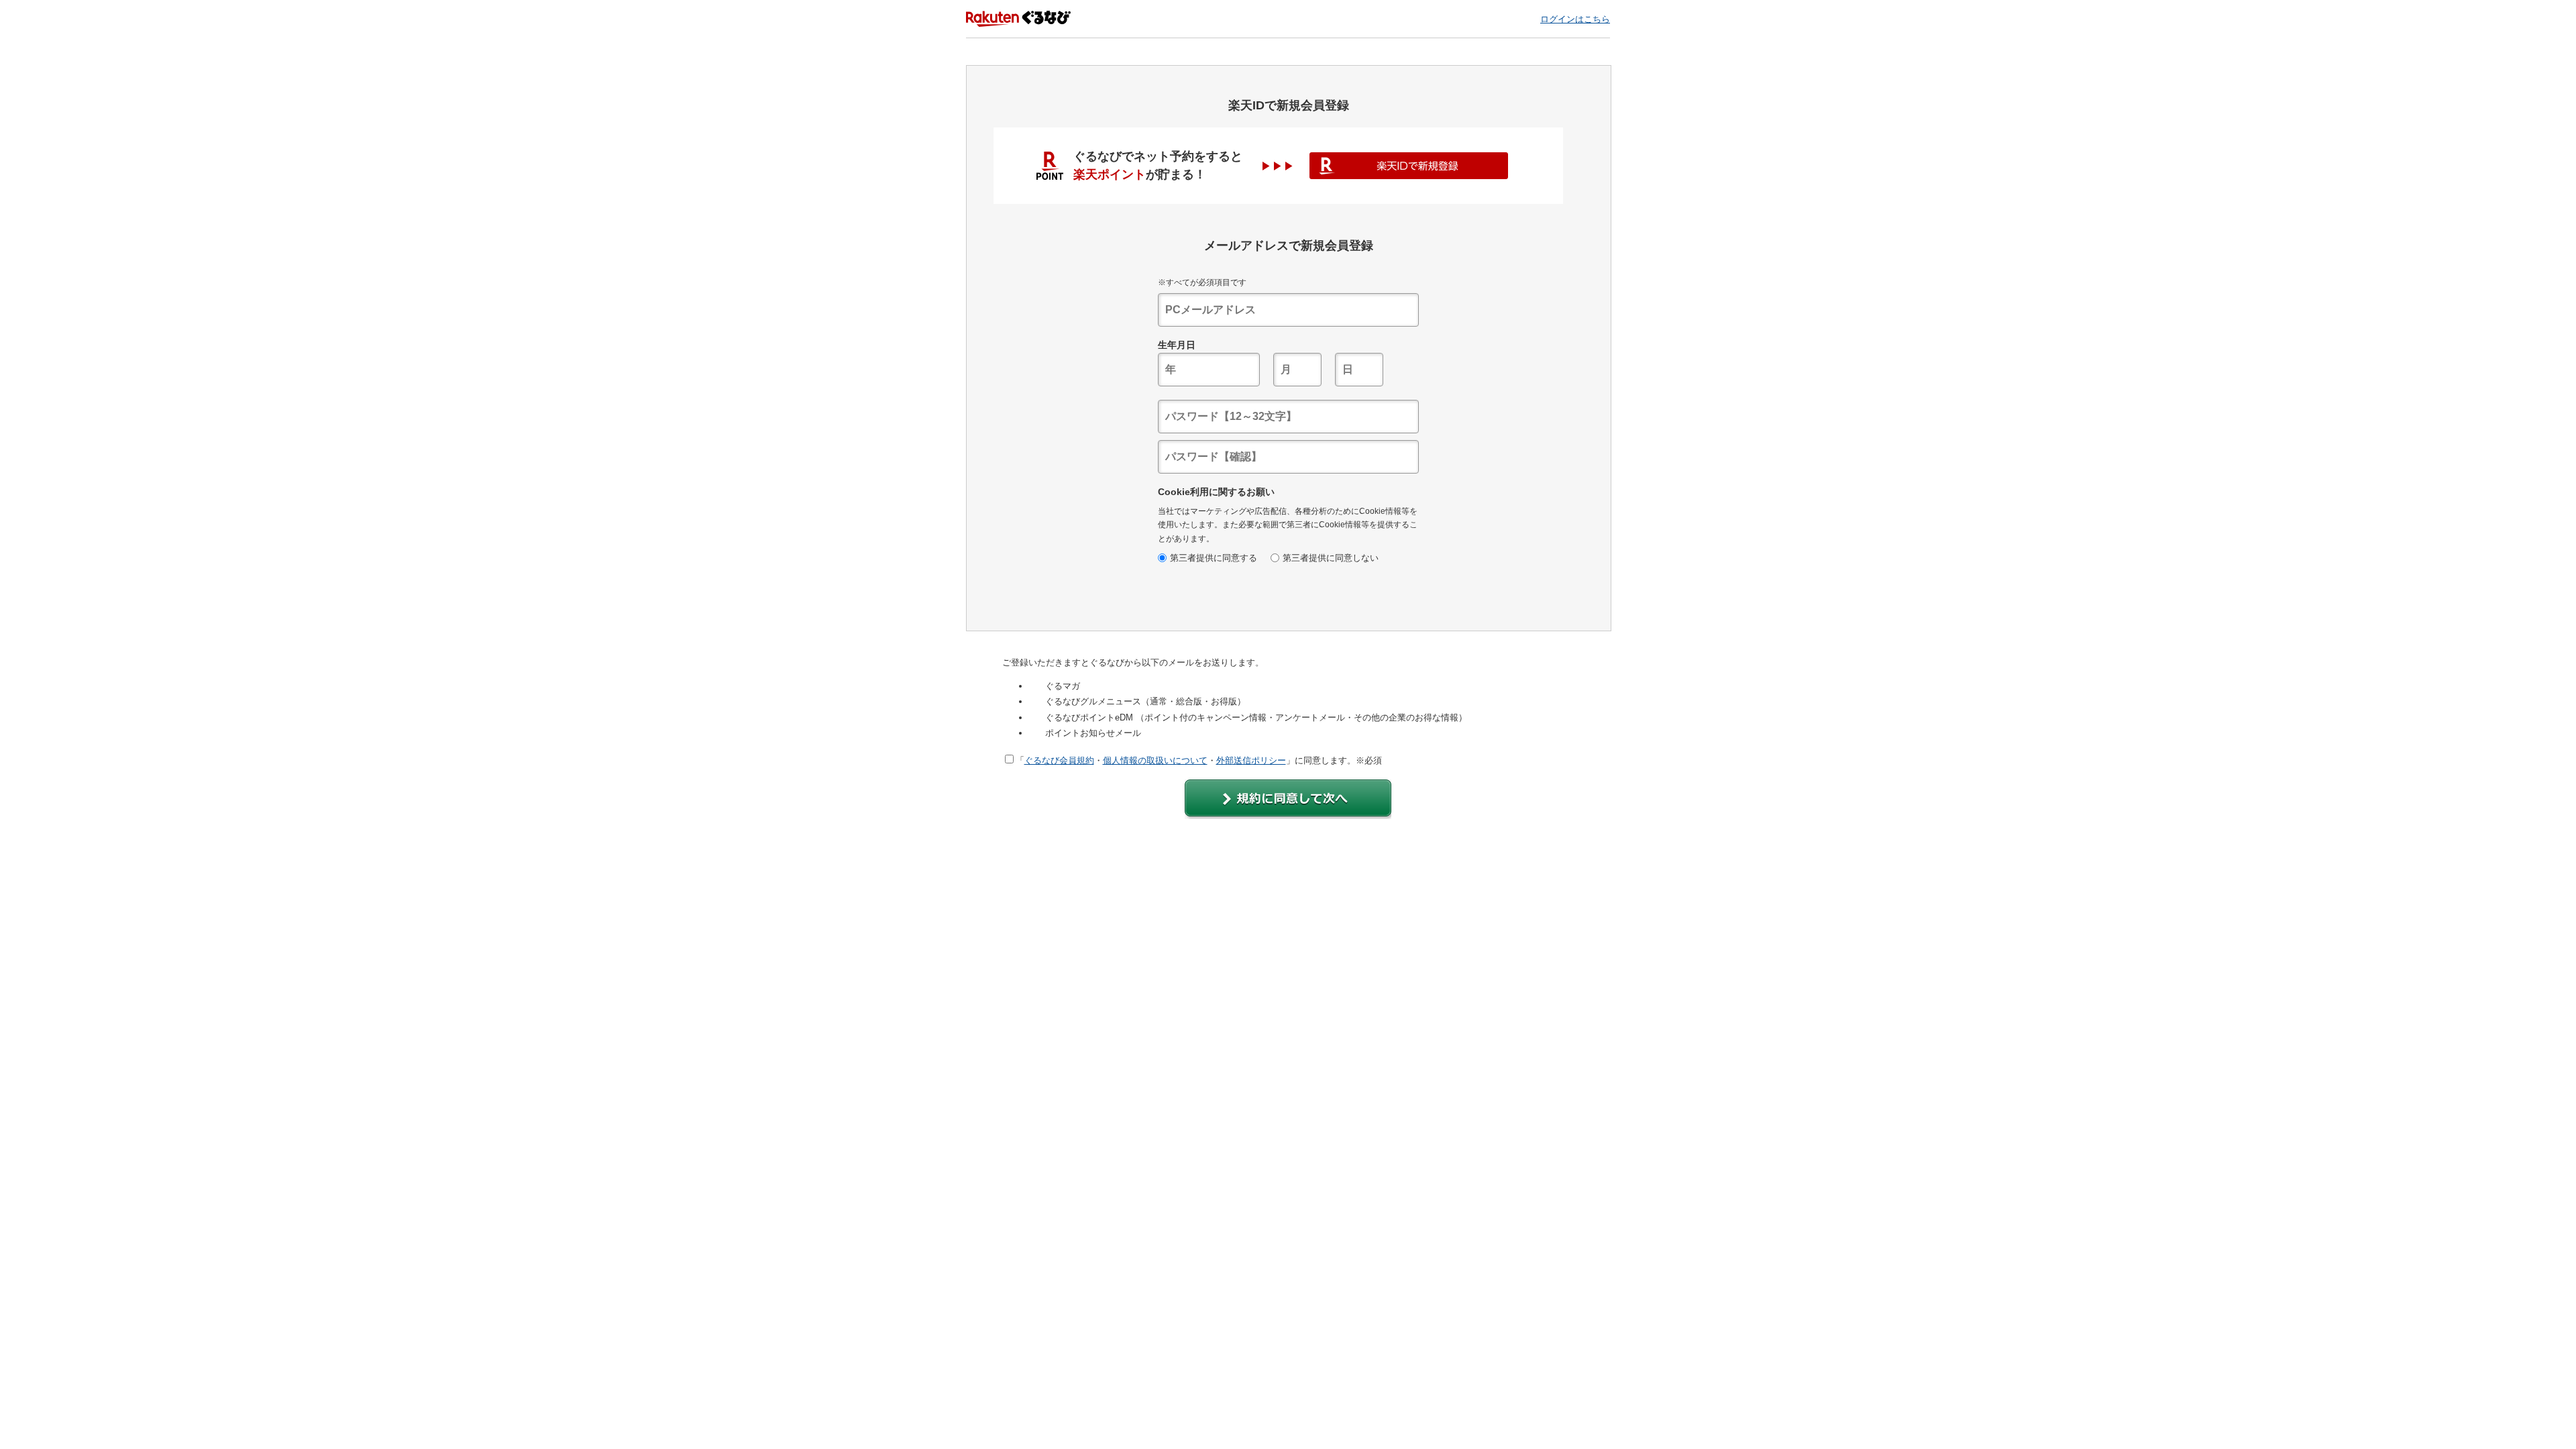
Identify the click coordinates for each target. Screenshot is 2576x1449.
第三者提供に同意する (1214, 558)
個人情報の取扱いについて (1155, 760)
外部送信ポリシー (1251, 760)
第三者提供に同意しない (1331, 558)
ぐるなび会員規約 (1059, 760)
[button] (1288, 799)
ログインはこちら (1575, 19)
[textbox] (1288, 310)
